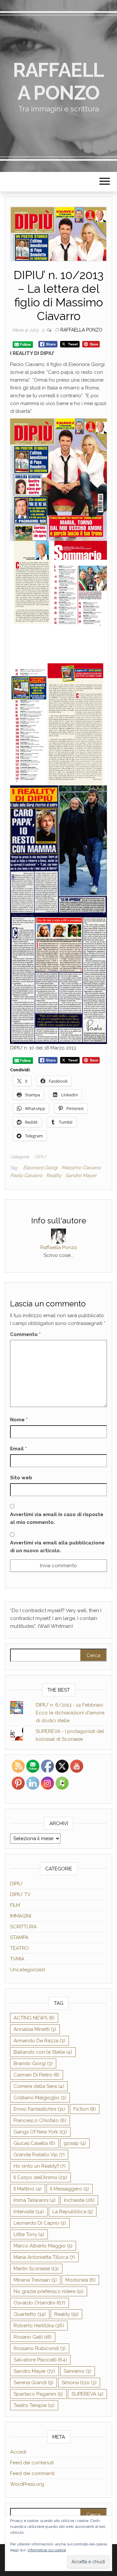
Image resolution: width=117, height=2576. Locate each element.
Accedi (18, 2452)
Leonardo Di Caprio (40, 2223)
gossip (75, 2143)
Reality (54, 1175)
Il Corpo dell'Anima (40, 2177)
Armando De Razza (39, 2041)
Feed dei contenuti (32, 2463)
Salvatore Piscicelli (40, 2360)
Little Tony (29, 2234)
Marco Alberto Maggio (43, 2246)
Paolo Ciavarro (26, 1175)
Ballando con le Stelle (43, 2052)
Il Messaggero (70, 2189)
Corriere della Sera (39, 2086)
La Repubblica (73, 2212)
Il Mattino (28, 2189)
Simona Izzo (79, 2383)
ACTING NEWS (34, 2018)
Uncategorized (27, 1970)
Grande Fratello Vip (39, 2155)
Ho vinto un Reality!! (40, 2166)
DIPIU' (40, 1157)
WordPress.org (27, 2484)
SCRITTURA (23, 1927)
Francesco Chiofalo (40, 2120)
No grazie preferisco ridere (49, 2291)
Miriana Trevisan (35, 2280)
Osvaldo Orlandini (39, 2303)
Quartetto (30, 2314)
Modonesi (80, 2280)
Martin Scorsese (36, 2269)
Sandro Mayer (81, 1175)
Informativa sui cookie (47, 2550)
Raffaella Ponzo (58, 81)
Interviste (29, 2212)
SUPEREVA (87, 2394)
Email (18, 1449)
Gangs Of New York (40, 2132)
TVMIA (17, 1959)
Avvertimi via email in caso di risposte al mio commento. (57, 1518)
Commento (25, 1334)
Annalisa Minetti (35, 2029)
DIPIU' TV (20, 1894)
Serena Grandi (33, 2383)
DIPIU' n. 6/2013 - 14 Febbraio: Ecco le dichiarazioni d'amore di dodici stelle (70, 1713)
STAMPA (19, 1937)
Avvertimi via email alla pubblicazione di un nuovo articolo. (57, 1547)
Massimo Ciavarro (81, 1168)
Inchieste (79, 2200)
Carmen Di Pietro (37, 2075)
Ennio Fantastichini (39, 2109)
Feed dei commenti (32, 2473)
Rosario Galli (33, 2337)
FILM (15, 1905)
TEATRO (19, 1948)
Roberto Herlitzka (39, 2326)
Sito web (21, 1478)
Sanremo (78, 2371)
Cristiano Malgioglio (40, 2098)
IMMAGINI (21, 1916)
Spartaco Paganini (38, 2394)
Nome (19, 1420)
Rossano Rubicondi (40, 2348)
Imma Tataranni (35, 2200)
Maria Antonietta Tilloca (44, 2257)
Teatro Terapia (34, 2405)
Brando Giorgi (33, 2063)
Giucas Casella (34, 2143)
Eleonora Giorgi (40, 1168)
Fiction (85, 2109)
